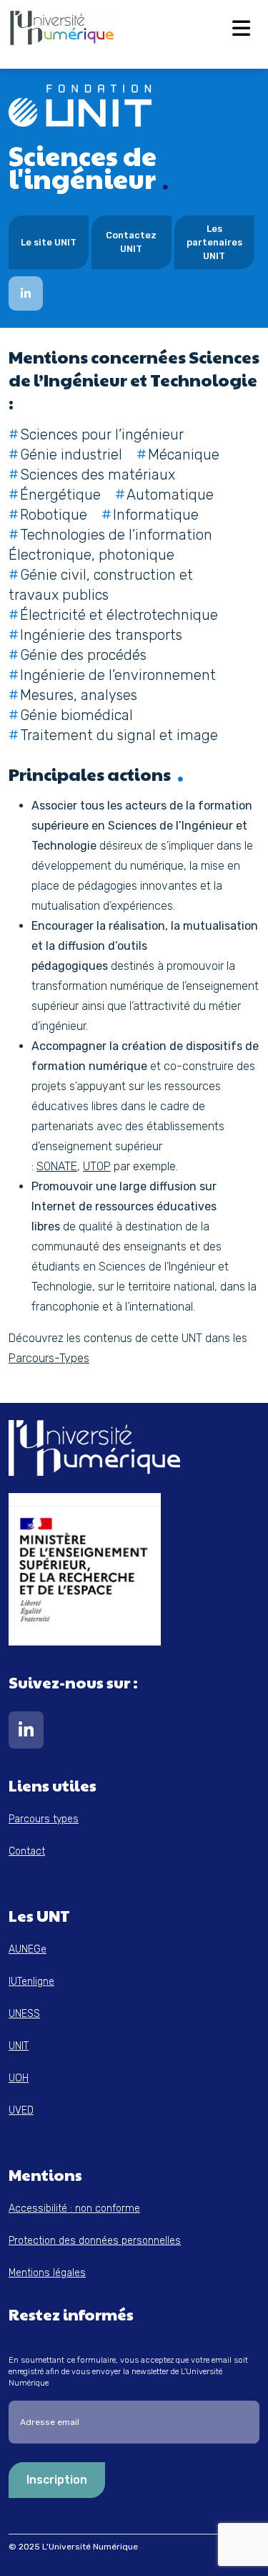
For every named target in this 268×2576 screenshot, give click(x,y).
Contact (27, 1851)
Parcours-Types (49, 1358)
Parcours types (44, 1819)
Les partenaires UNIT (214, 242)
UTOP (97, 1166)
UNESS (24, 2014)
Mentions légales (47, 2273)
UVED (21, 2110)
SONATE (57, 1166)
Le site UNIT (49, 242)
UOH (19, 2078)
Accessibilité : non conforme (74, 2208)
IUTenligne (31, 1982)
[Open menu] (241, 29)
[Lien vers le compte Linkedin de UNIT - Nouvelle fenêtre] (26, 293)
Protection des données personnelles (95, 2241)
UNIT (19, 2046)
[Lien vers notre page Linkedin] (26, 1733)
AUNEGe (28, 1949)
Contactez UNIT (131, 242)
